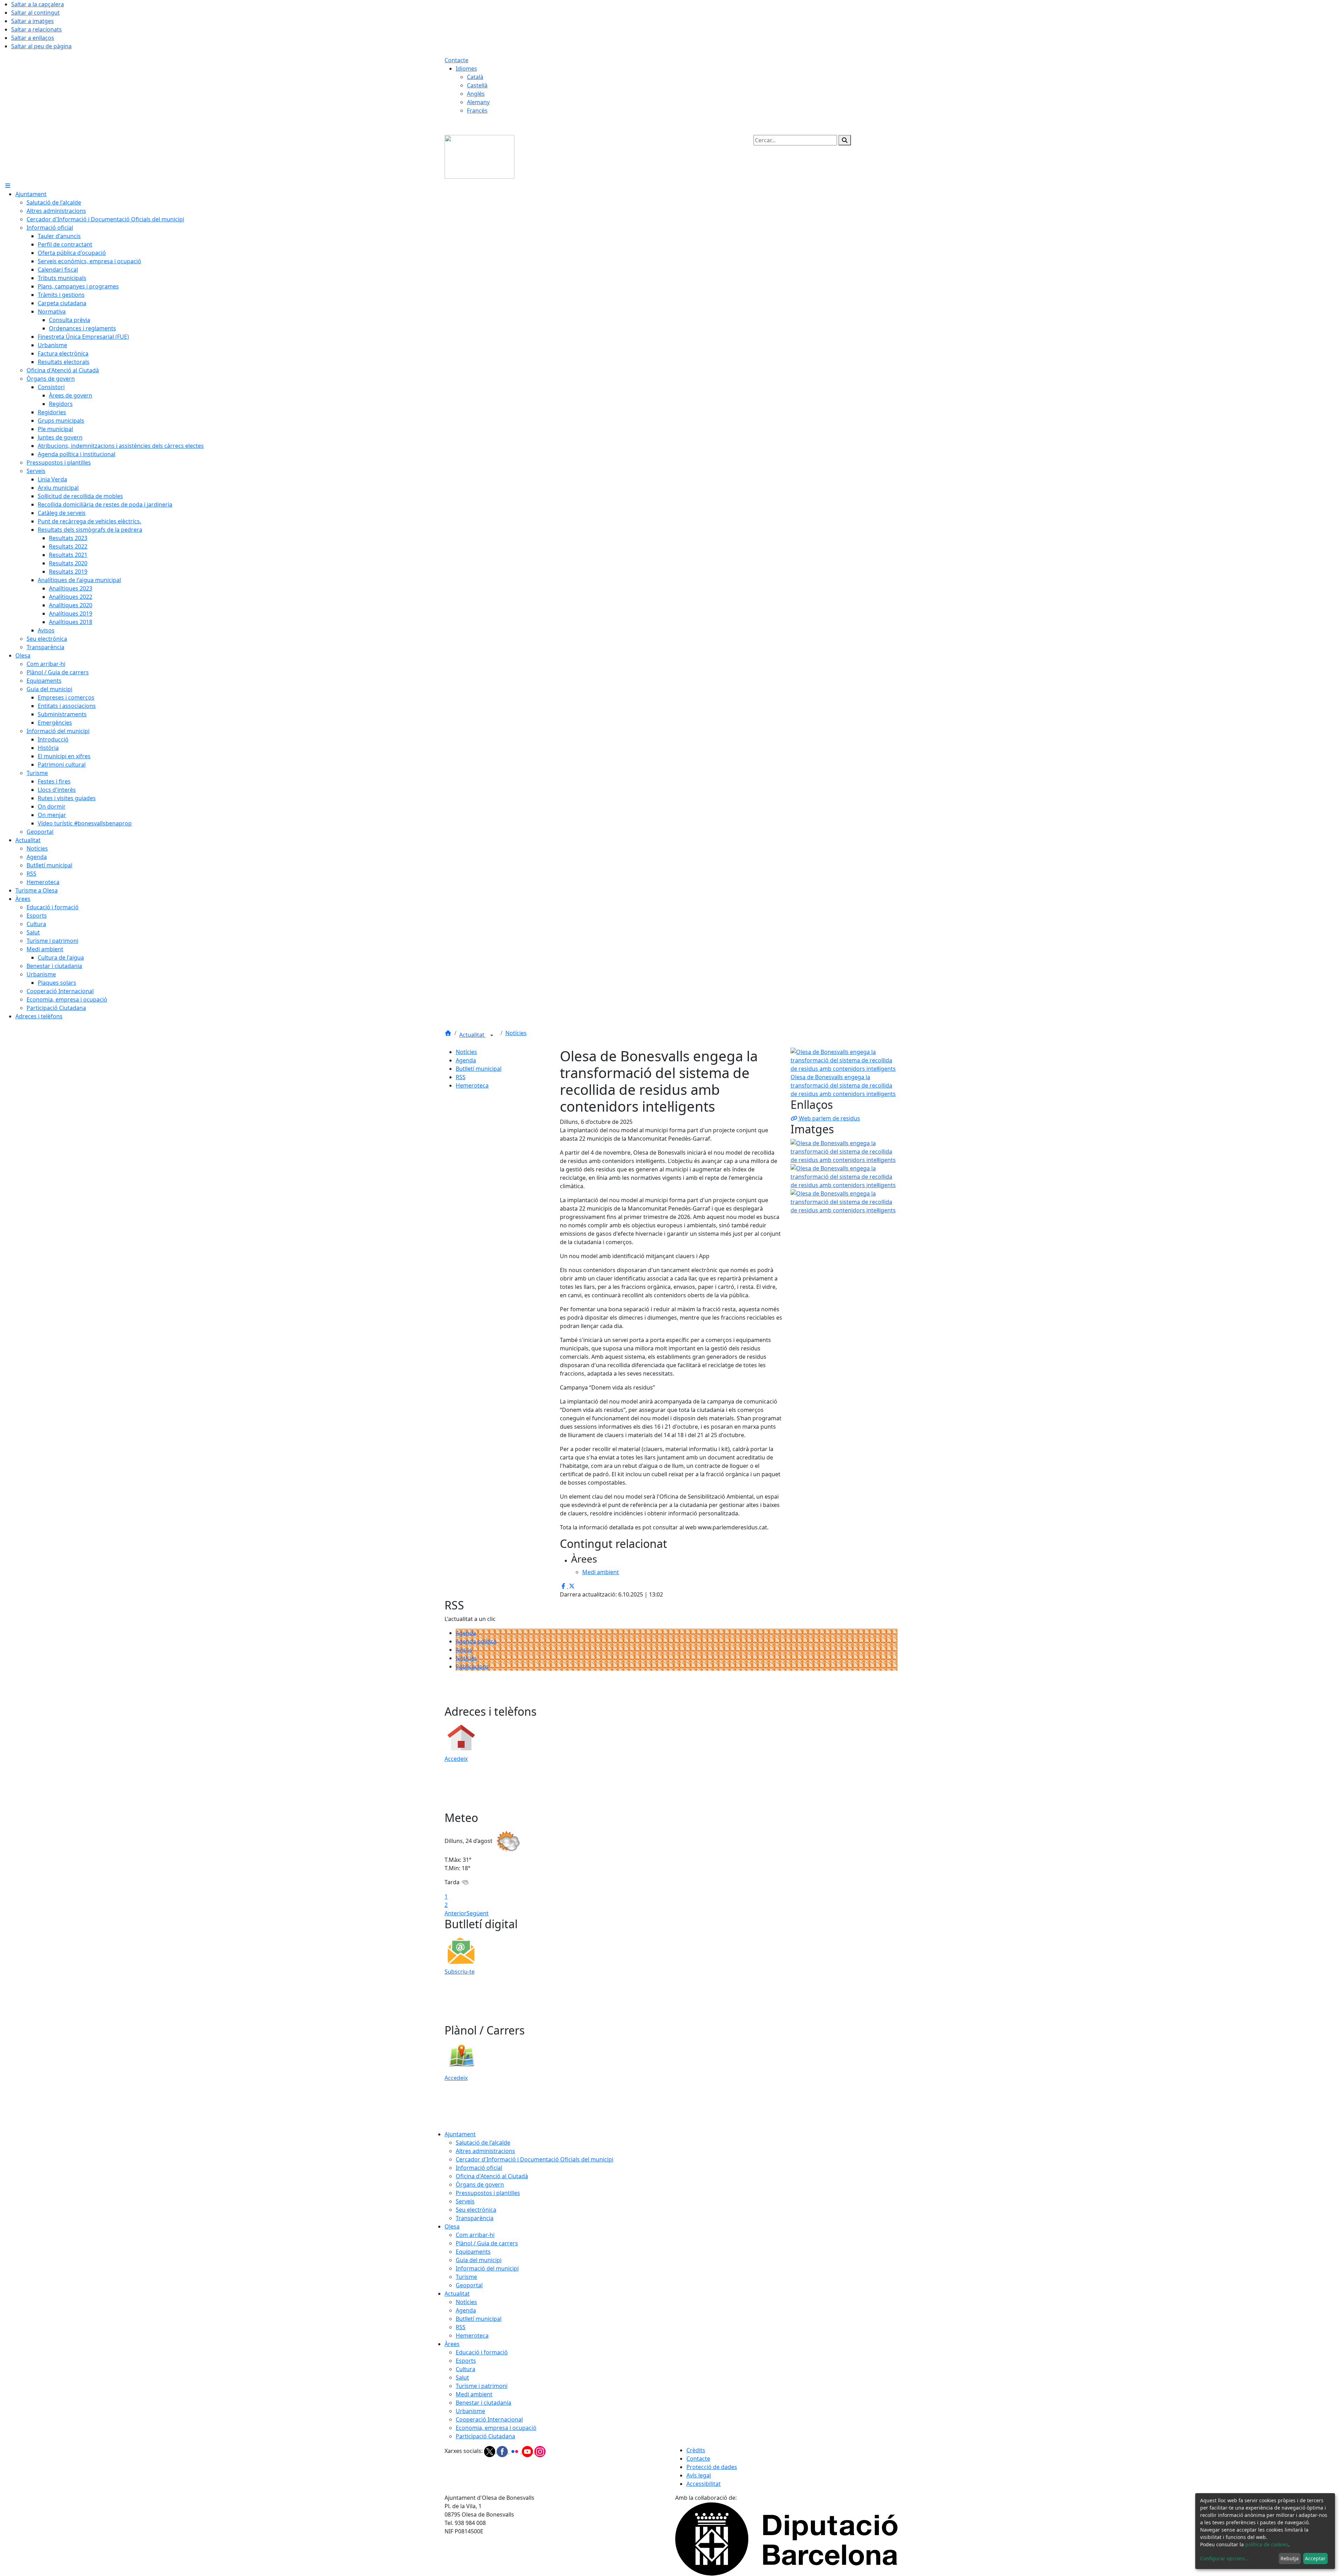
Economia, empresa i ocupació (496, 2428)
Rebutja (1290, 2558)
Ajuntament (460, 2134)
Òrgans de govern (480, 2184)
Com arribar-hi (475, 2235)
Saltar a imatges (33, 21)
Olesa (452, 2226)
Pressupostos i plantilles (488, 2193)
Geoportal (469, 2285)
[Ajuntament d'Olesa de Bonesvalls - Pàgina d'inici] (479, 156)
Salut (462, 2377)
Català (475, 77)
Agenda (466, 1060)
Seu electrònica (476, 2210)
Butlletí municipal (479, 1069)
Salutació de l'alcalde (483, 2143)
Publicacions (472, 1666)
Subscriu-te (460, 1972)
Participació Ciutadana (485, 2436)
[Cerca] (845, 140)
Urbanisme (470, 2411)
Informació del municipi (487, 2268)
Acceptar (1315, 2558)
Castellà (477, 85)
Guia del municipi (479, 2260)
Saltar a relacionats (37, 29)
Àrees (452, 2344)
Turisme (466, 2277)
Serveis (465, 2201)
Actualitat (472, 1035)
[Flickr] (515, 2451)
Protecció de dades (712, 2467)
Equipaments (473, 2252)
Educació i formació (482, 2352)
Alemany (478, 102)
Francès (477, 110)
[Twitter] (490, 2451)
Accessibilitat (704, 2484)
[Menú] (8, 186)
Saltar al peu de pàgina (41, 46)
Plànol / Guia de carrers (487, 2243)
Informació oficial (479, 2168)
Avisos (464, 1650)
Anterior (456, 1913)
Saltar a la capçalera (38, 4)
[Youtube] (528, 2451)
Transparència (475, 2218)
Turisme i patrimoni (482, 2386)
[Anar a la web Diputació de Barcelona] (786, 2539)
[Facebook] (503, 2451)
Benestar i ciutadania (484, 2403)
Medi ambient (474, 2394)
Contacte (456, 60)
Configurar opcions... (1225, 2558)
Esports (466, 2361)
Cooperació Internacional (489, 2419)
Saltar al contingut (35, 13)
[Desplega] (492, 1035)
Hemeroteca (472, 1085)
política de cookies (1267, 2544)
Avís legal (699, 2475)
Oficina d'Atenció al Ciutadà (492, 2176)
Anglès (476, 94)
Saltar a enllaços (33, 38)
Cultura (466, 2369)
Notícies (516, 1033)
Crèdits (696, 2450)
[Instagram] (540, 2451)
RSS (461, 1077)
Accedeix (456, 1759)
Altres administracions (485, 2151)
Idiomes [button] (466, 69)
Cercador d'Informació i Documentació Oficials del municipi (535, 2159)
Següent (478, 1913)
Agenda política (476, 1641)
